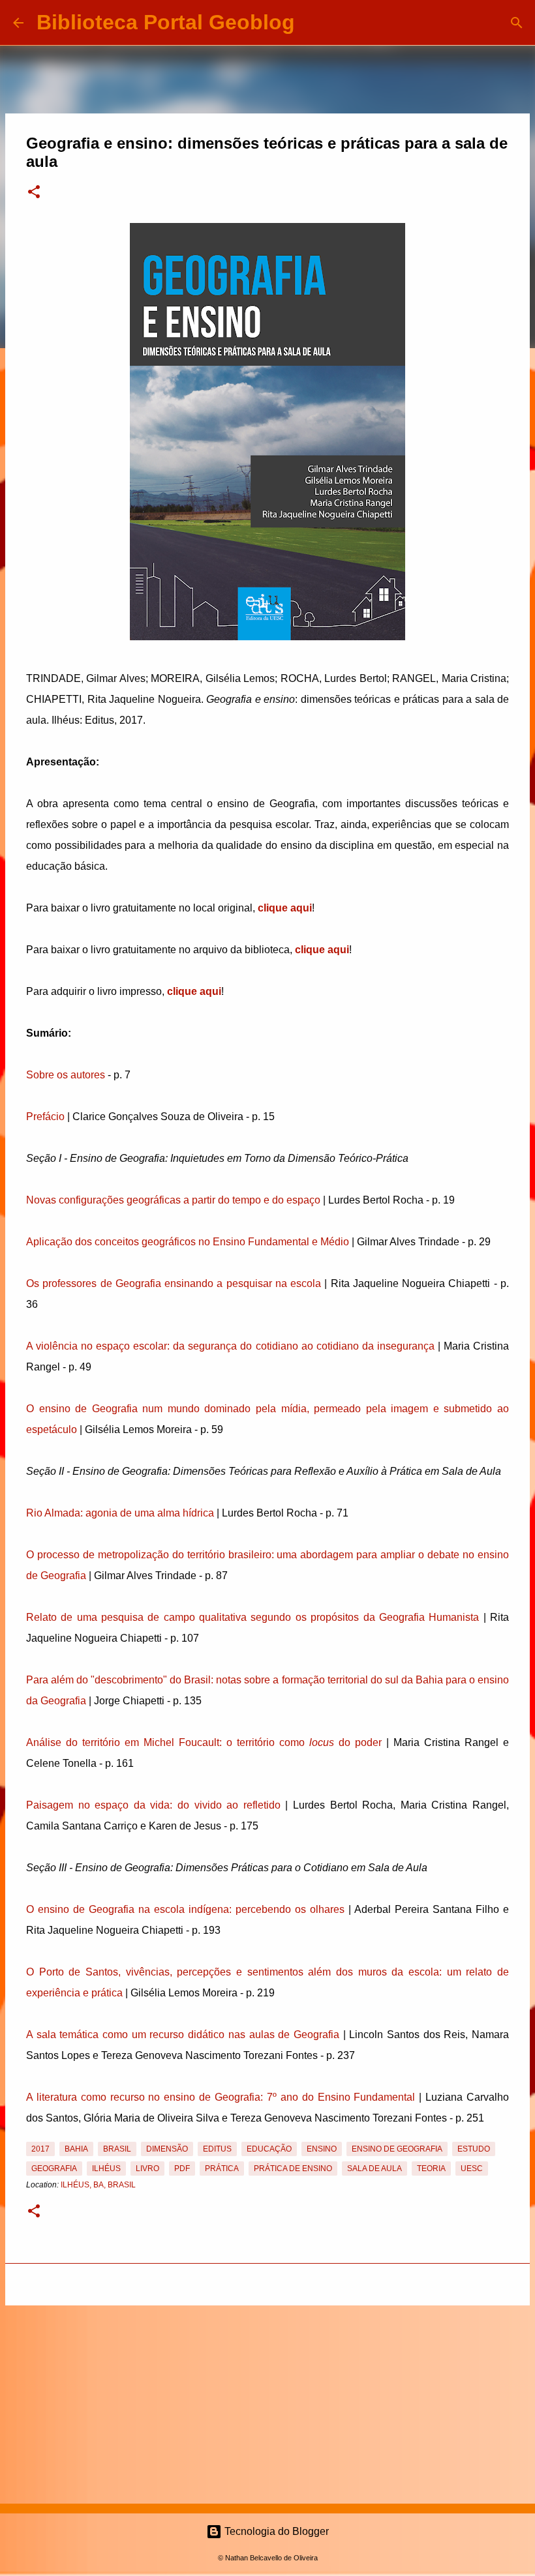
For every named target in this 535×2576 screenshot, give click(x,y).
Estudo (474, 2149)
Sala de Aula (374, 2169)
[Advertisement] (267, 2402)
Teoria (431, 2169)
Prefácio (45, 1117)
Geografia (54, 2169)
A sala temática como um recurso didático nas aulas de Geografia (183, 2035)
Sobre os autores (66, 1075)
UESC (472, 2169)
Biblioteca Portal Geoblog (166, 22)
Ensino (322, 2149)
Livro (147, 2169)
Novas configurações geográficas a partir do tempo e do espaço (173, 1200)
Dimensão (167, 2149)
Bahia (76, 2149)
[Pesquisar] (313, 23)
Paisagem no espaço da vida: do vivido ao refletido (153, 1805)
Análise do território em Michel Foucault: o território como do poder (204, 1742)
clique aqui (285, 908)
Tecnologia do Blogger (275, 2531)
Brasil (117, 2149)
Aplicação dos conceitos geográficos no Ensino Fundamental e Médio (188, 1242)
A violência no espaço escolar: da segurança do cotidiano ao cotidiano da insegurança (230, 1346)
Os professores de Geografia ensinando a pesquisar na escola (174, 1283)
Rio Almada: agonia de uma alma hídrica (120, 1513)
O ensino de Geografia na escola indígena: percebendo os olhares (185, 1909)
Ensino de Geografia (397, 2149)
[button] (34, 193)
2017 (40, 2149)
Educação (269, 2149)
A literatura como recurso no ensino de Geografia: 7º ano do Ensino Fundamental (221, 2097)
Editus (217, 2149)
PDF (182, 2169)
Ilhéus (106, 2169)
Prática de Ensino (293, 2169)
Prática (222, 2169)
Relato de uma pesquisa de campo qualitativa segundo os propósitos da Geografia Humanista (252, 1617)
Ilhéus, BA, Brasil (98, 2185)
